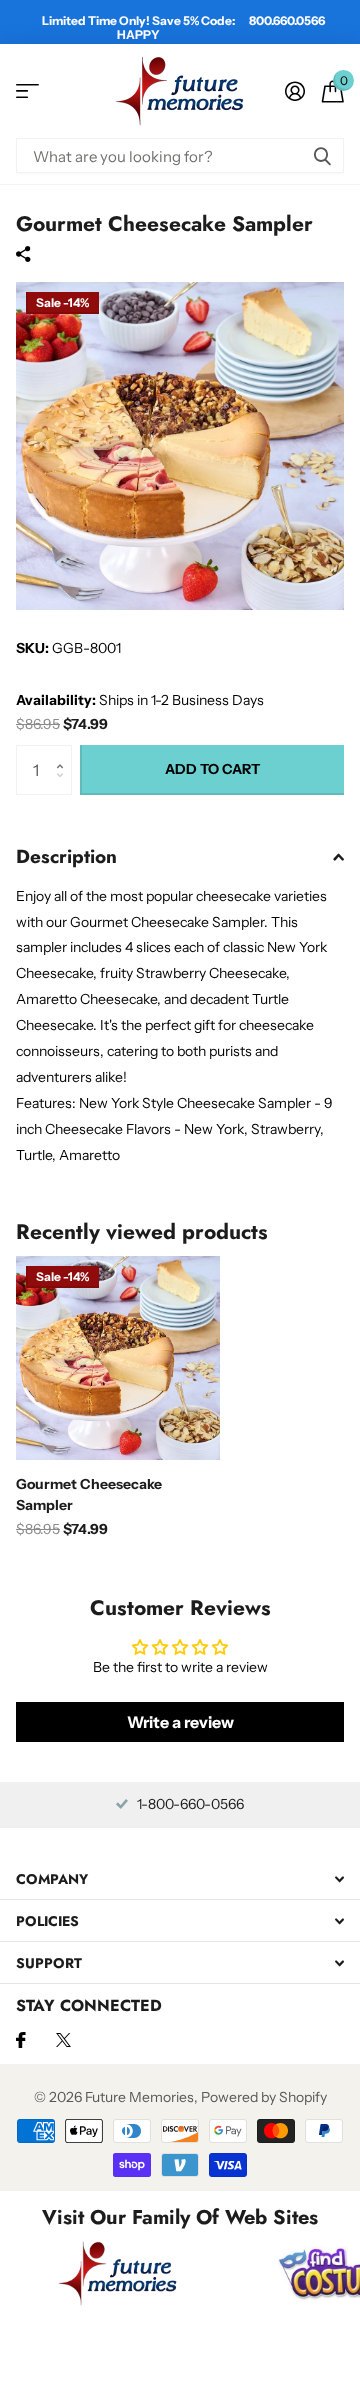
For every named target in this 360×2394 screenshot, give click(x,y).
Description (66, 856)
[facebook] (21, 2040)
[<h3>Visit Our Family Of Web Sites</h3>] (118, 2273)
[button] (64, 752)
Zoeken (322, 155)
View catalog (27, 91)
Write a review (180, 1722)
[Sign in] (294, 91)
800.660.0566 (287, 20)
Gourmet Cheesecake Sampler (89, 1494)
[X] (63, 2040)
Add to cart (212, 769)
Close (180, 1878)
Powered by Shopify (264, 2097)
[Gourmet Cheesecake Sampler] (118, 1358)
